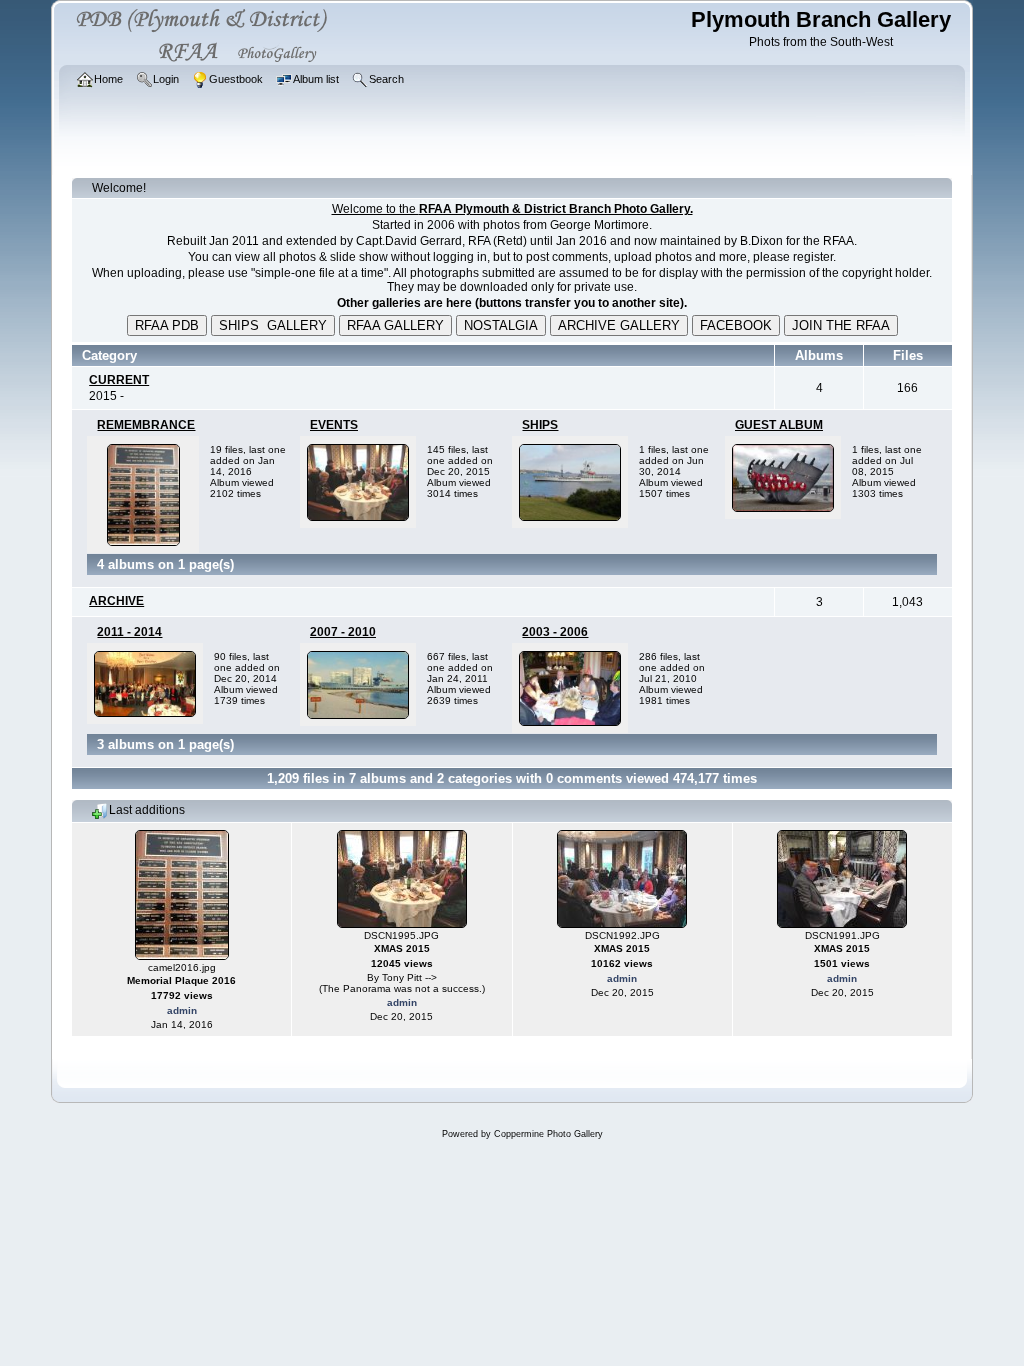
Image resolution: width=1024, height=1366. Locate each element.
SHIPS (540, 425)
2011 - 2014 (129, 632)
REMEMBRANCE (146, 425)
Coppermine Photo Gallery (548, 1134)
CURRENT (119, 380)
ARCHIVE (116, 601)
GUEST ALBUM (779, 425)
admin (182, 1010)
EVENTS (334, 425)
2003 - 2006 (555, 632)
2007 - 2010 (343, 632)
